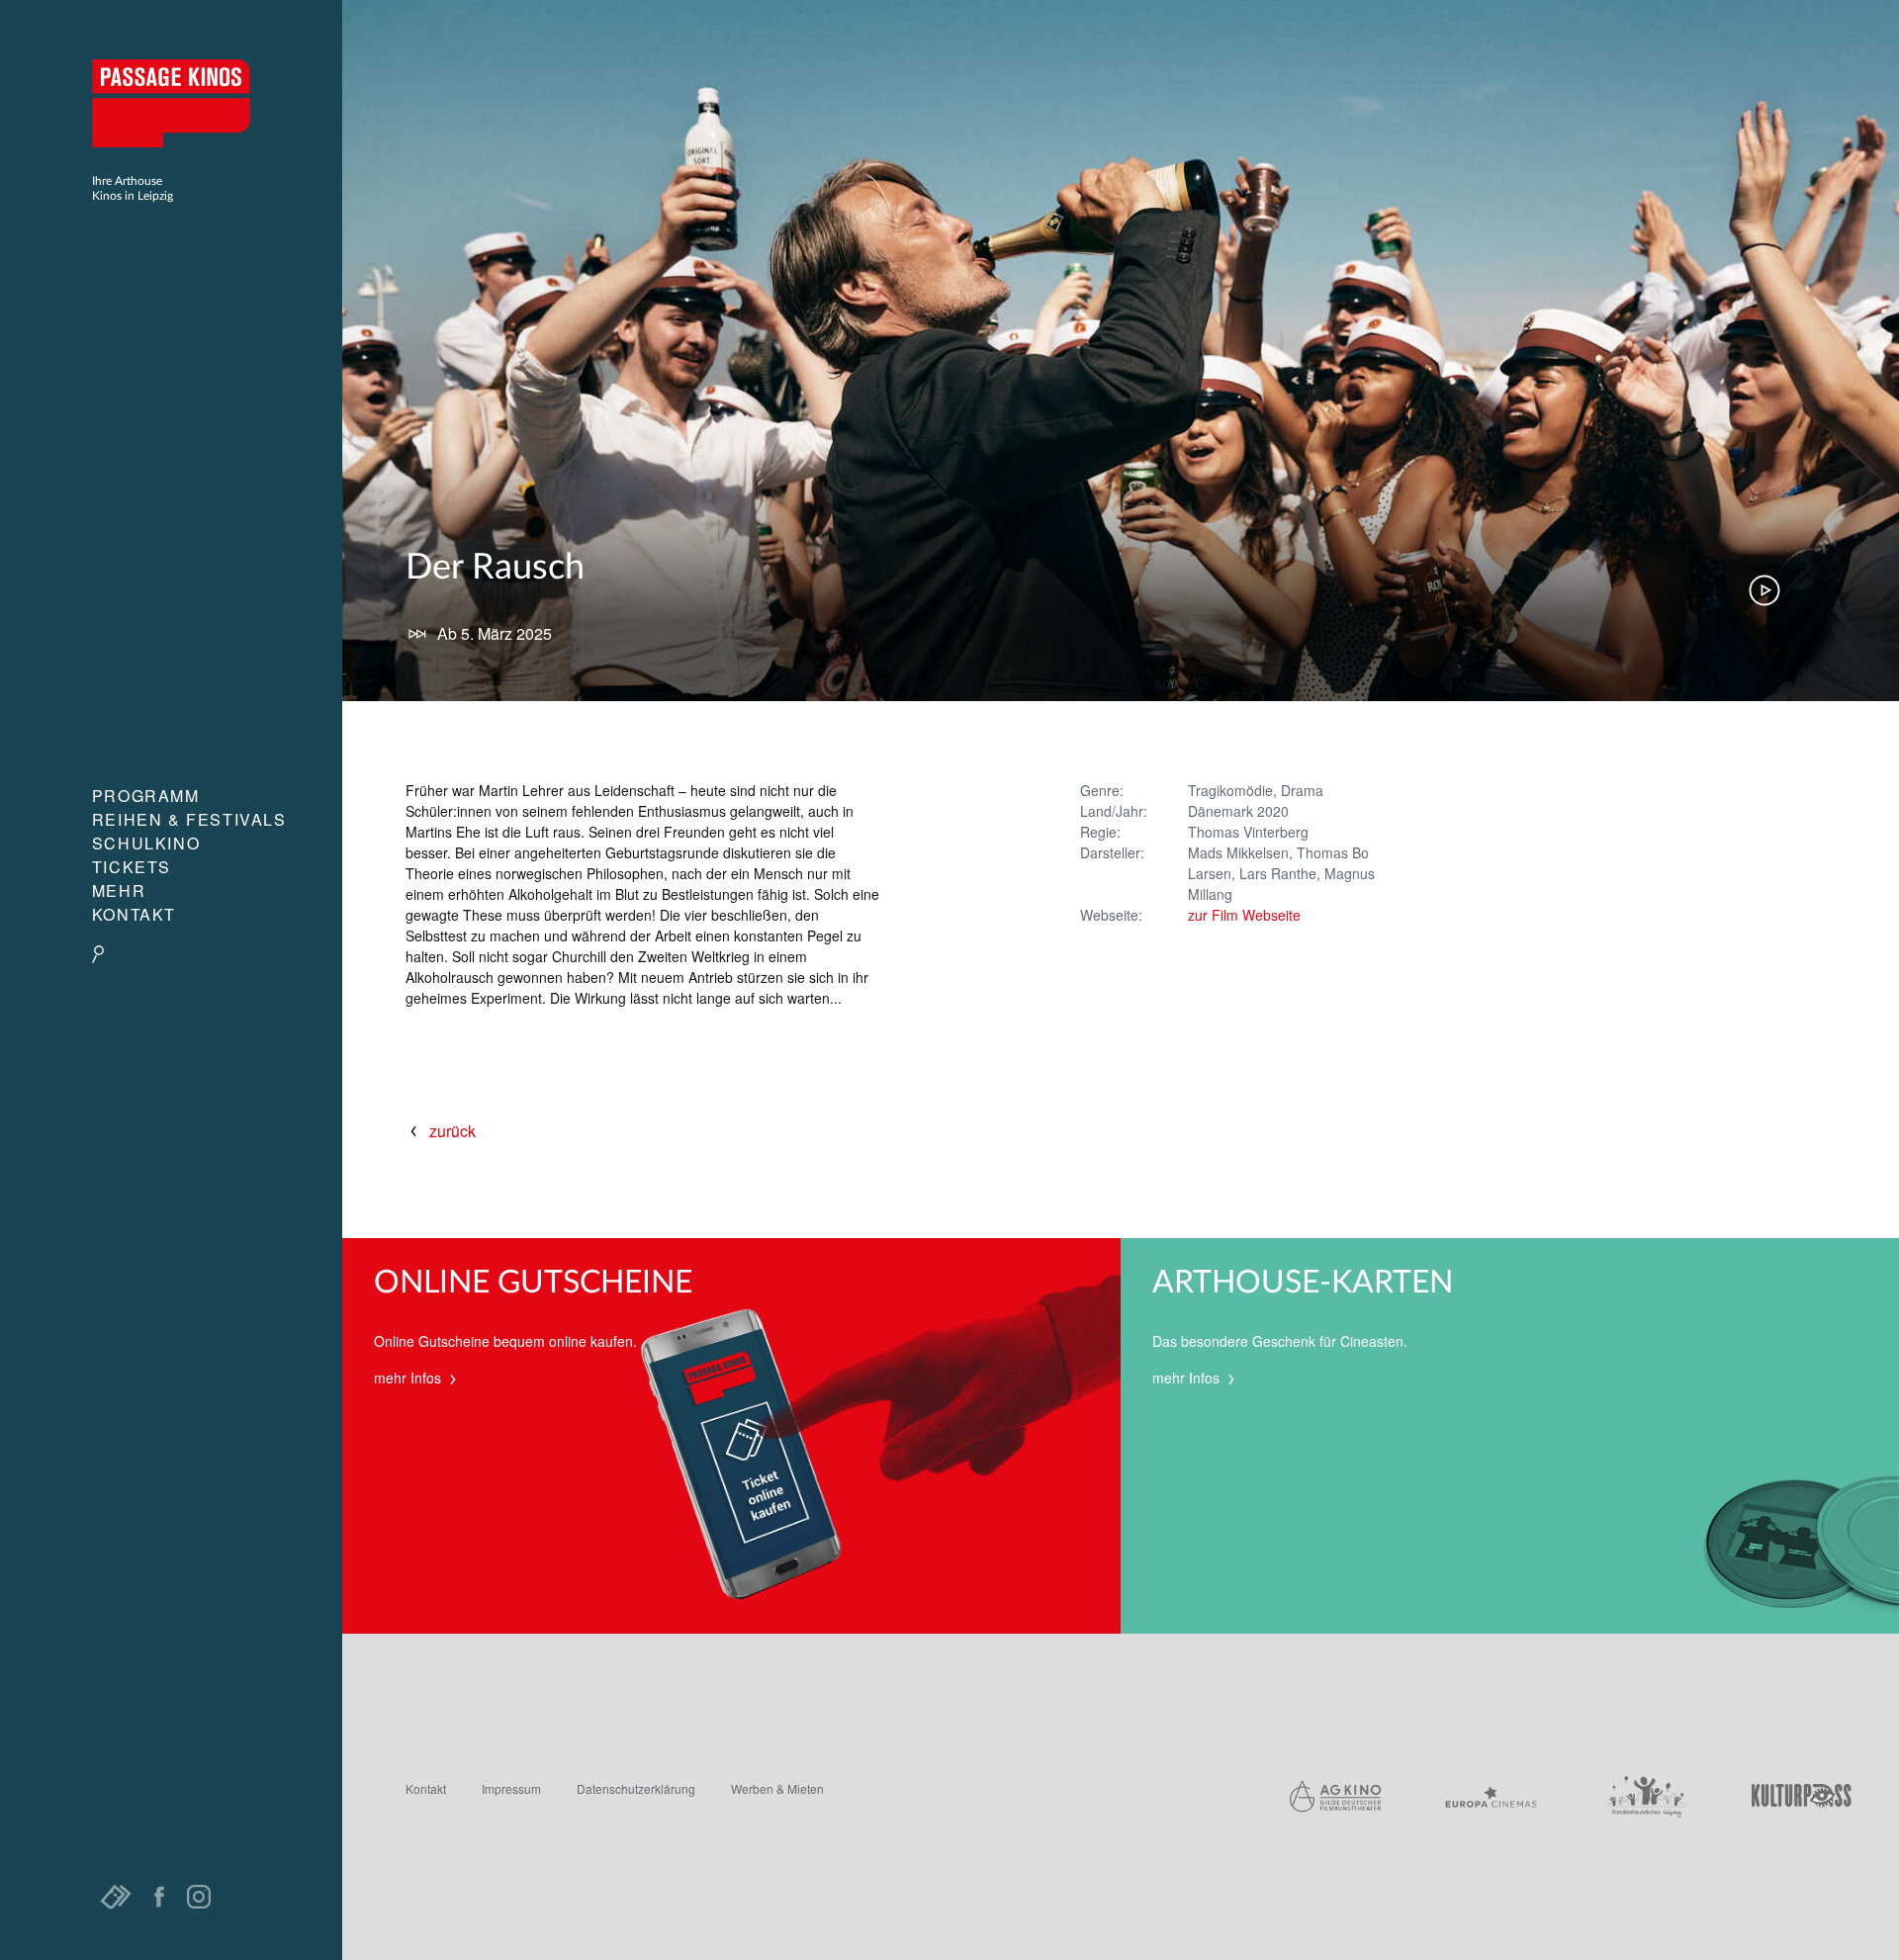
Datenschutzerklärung (636, 1788)
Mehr (119, 891)
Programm (146, 796)
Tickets (132, 867)
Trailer (1764, 590)
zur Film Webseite (1244, 915)
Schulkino (146, 843)
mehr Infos (409, 1378)
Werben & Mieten (777, 1788)
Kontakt (134, 914)
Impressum (511, 1788)
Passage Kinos (171, 103)
